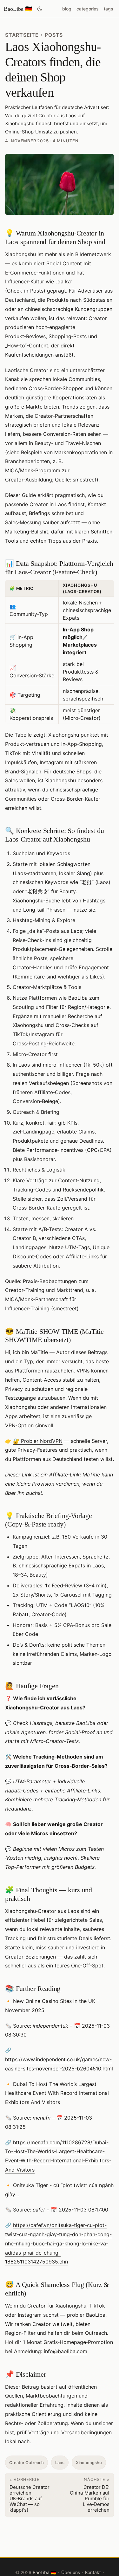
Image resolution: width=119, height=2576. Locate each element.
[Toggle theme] (40, 9)
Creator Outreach (26, 2463)
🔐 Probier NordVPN (38, 1441)
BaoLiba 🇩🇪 (18, 9)
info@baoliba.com (66, 2351)
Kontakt (93, 2572)
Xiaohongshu (89, 2463)
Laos (60, 2463)
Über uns (71, 2572)
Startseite (22, 35)
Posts (54, 35)
